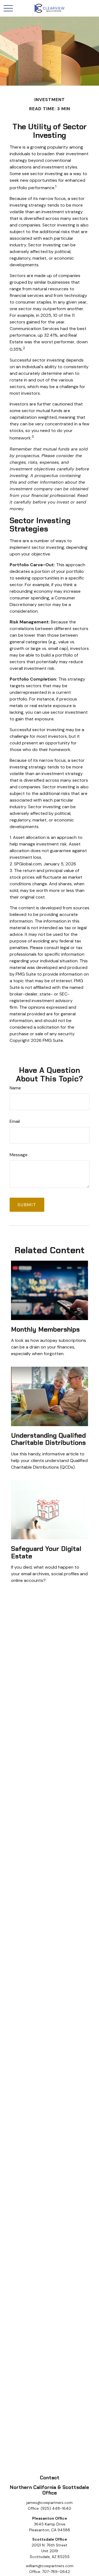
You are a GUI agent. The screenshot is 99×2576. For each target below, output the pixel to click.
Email (15, 1121)
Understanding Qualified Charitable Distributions (48, 1439)
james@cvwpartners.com (50, 2503)
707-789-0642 (56, 2572)
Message (19, 1155)
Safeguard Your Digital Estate (46, 1552)
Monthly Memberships (45, 1329)
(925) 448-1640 (56, 2508)
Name (15, 1088)
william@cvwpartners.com (50, 2566)
